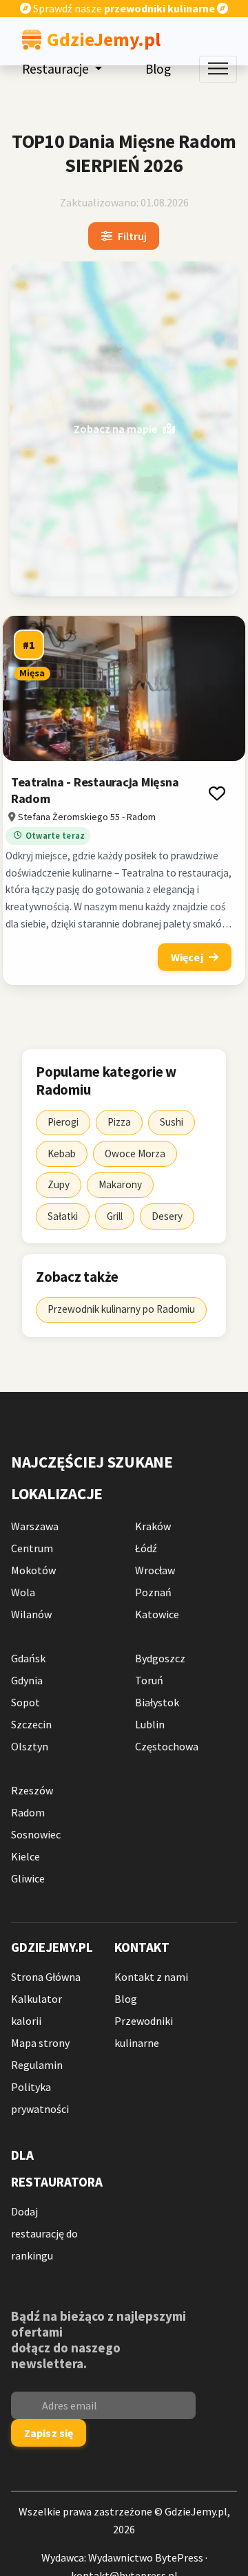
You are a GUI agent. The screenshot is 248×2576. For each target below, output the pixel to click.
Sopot (25, 1702)
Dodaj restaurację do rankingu (44, 2233)
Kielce (25, 1856)
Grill (115, 1216)
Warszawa (35, 1526)
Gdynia (27, 1680)
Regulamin (37, 2065)
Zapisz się (49, 2433)
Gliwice (28, 1878)
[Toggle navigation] (218, 69)
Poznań (153, 1592)
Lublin (150, 1724)
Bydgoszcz (160, 1658)
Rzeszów (32, 1790)
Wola (23, 1592)
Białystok (157, 1702)
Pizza (119, 1122)
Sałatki (63, 1216)
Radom (28, 1812)
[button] (217, 793)
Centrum (32, 1548)
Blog (158, 69)
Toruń (149, 1680)
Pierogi (63, 1122)
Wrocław (155, 1570)
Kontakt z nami (151, 1977)
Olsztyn (30, 1746)
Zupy (59, 1184)
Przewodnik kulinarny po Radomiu (121, 1309)
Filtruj (132, 237)
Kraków (153, 1526)
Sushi (172, 1122)
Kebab (62, 1153)
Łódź (146, 1548)
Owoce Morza (135, 1153)
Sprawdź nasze (123, 8)
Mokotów (33, 1570)
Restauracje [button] (57, 69)
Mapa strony (40, 2043)
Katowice (157, 1614)
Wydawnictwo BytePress (146, 2557)
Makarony (120, 1184)
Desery (167, 1216)
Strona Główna (46, 1977)
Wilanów (31, 1614)
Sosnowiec (36, 1834)
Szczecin (31, 1724)
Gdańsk (28, 1658)
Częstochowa (167, 1746)
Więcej (187, 958)
